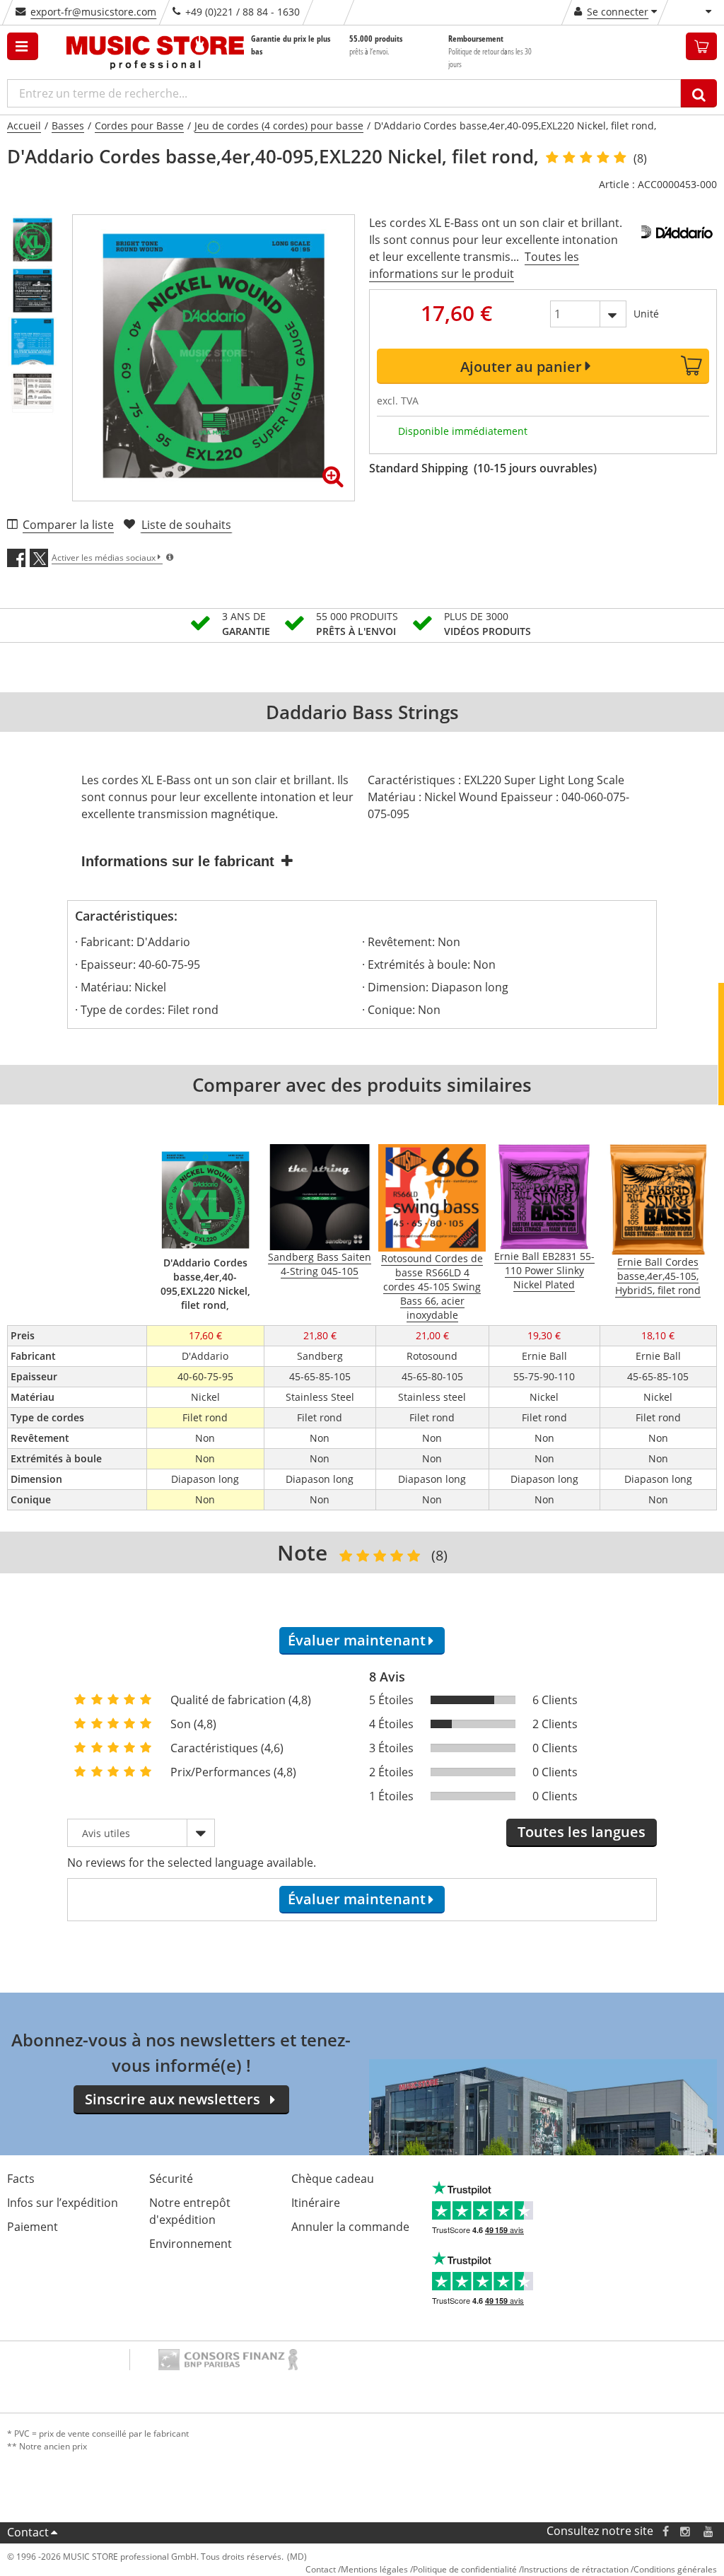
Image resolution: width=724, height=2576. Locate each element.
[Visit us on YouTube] (709, 2531)
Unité (646, 314)
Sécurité (171, 2179)
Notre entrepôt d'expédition (190, 2211)
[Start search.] (699, 93)
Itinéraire (316, 2203)
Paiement (33, 2227)
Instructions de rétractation (575, 2569)
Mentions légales (374, 2569)
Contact (28, 2532)
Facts (21, 2179)
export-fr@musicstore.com (93, 12)
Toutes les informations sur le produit (474, 265)
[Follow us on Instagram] (686, 2531)
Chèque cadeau (333, 2179)
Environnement (191, 2244)
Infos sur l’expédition (63, 2203)
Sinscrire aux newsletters (173, 2099)
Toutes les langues (582, 1832)
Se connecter (618, 12)
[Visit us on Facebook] (666, 2531)
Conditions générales (675, 2569)
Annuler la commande (350, 2227)
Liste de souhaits (186, 525)
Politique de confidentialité (465, 2569)
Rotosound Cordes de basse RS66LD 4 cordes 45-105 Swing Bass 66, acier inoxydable (432, 1287)
